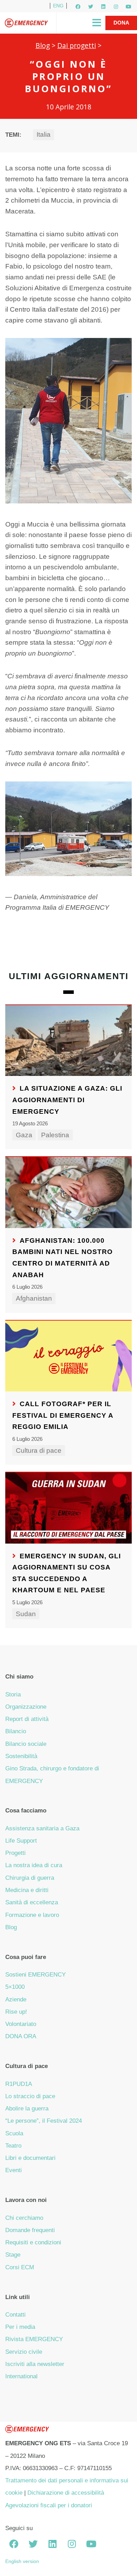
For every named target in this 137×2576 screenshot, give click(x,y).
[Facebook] (78, 7)
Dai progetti (77, 45)
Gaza (24, 1135)
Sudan (26, 1614)
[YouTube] (129, 7)
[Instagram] (116, 7)
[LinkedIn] (103, 7)
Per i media (20, 2327)
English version (22, 2561)
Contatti (15, 2315)
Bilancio (16, 1731)
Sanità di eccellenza (32, 1902)
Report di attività (27, 1719)
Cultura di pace (39, 1450)
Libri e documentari (30, 2158)
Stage (13, 2255)
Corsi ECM (20, 2267)
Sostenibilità (21, 1756)
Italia (44, 134)
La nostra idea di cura (34, 1865)
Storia (13, 1694)
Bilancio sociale (26, 1744)
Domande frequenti (30, 2230)
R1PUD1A (19, 2084)
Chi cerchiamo (24, 2218)
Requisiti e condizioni (33, 2242)
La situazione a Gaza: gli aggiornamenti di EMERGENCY (67, 1100)
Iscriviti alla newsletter (35, 2364)
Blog (43, 45)
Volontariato (21, 2024)
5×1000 (15, 1987)
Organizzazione (26, 1707)
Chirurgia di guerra (30, 1878)
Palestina (55, 1135)
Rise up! (16, 2012)
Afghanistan (34, 1298)
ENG (58, 6)
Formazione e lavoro (32, 1915)
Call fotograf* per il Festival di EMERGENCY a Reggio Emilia (63, 1415)
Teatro (13, 2146)
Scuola (14, 2133)
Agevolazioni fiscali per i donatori (49, 2505)
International (21, 2376)
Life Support (21, 1841)
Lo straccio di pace (30, 2096)
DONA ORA (21, 2036)
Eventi (14, 2170)
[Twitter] (91, 7)
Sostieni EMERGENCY (35, 1975)
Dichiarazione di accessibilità (66, 2493)
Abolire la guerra (27, 2109)
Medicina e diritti (27, 1890)
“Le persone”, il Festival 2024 (44, 2121)
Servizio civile (24, 2352)
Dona (121, 23)
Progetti (15, 1853)
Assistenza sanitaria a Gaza (42, 1828)
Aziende (16, 1999)
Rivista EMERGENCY (34, 2339)
